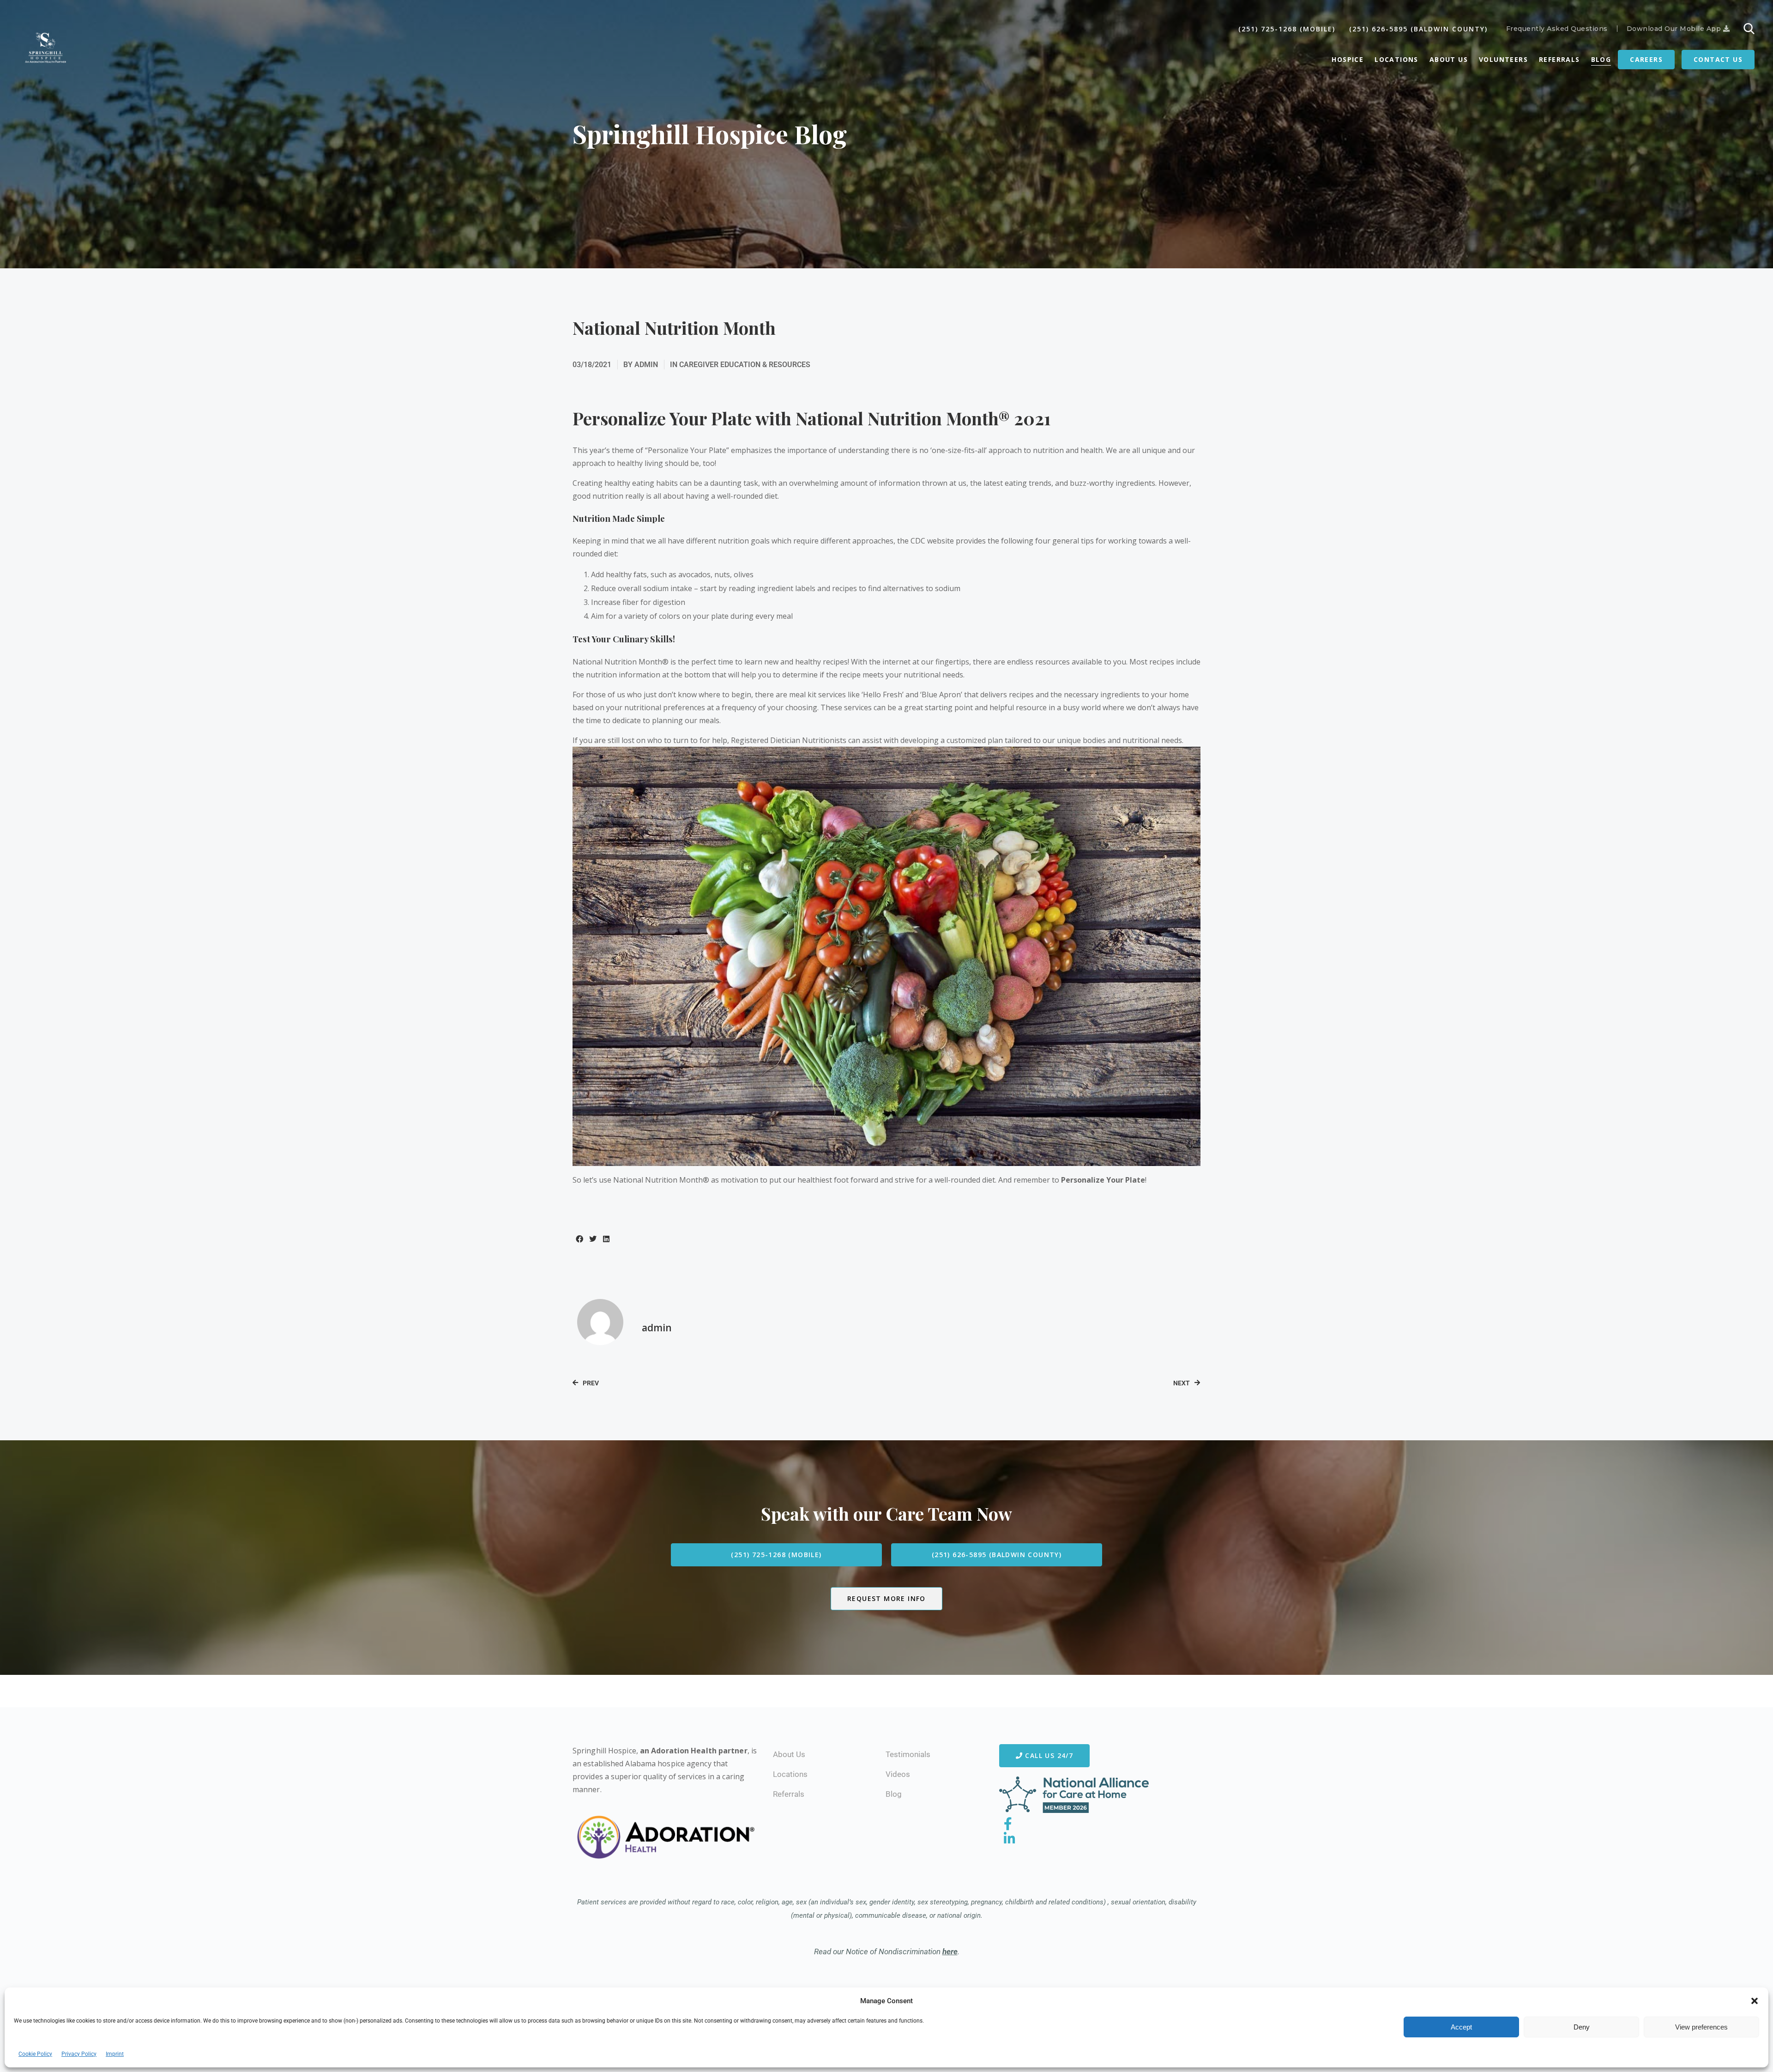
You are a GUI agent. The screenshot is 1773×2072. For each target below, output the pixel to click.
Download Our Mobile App (1675, 29)
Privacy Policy (79, 2054)
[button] (1755, 2001)
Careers (1646, 59)
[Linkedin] (1010, 1839)
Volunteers (1503, 59)
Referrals (1559, 59)
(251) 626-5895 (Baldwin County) (1418, 29)
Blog (1601, 59)
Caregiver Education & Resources (745, 365)
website (941, 541)
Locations (1396, 59)
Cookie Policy (35, 2054)
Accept (1461, 2027)
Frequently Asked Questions (1557, 29)
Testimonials (908, 1754)
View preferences (1701, 2027)
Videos (898, 1774)
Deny (1582, 2027)
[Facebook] (1008, 1824)
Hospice (1348, 59)
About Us (1449, 59)
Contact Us (1718, 59)
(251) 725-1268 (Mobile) (1287, 29)
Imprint (115, 2054)
